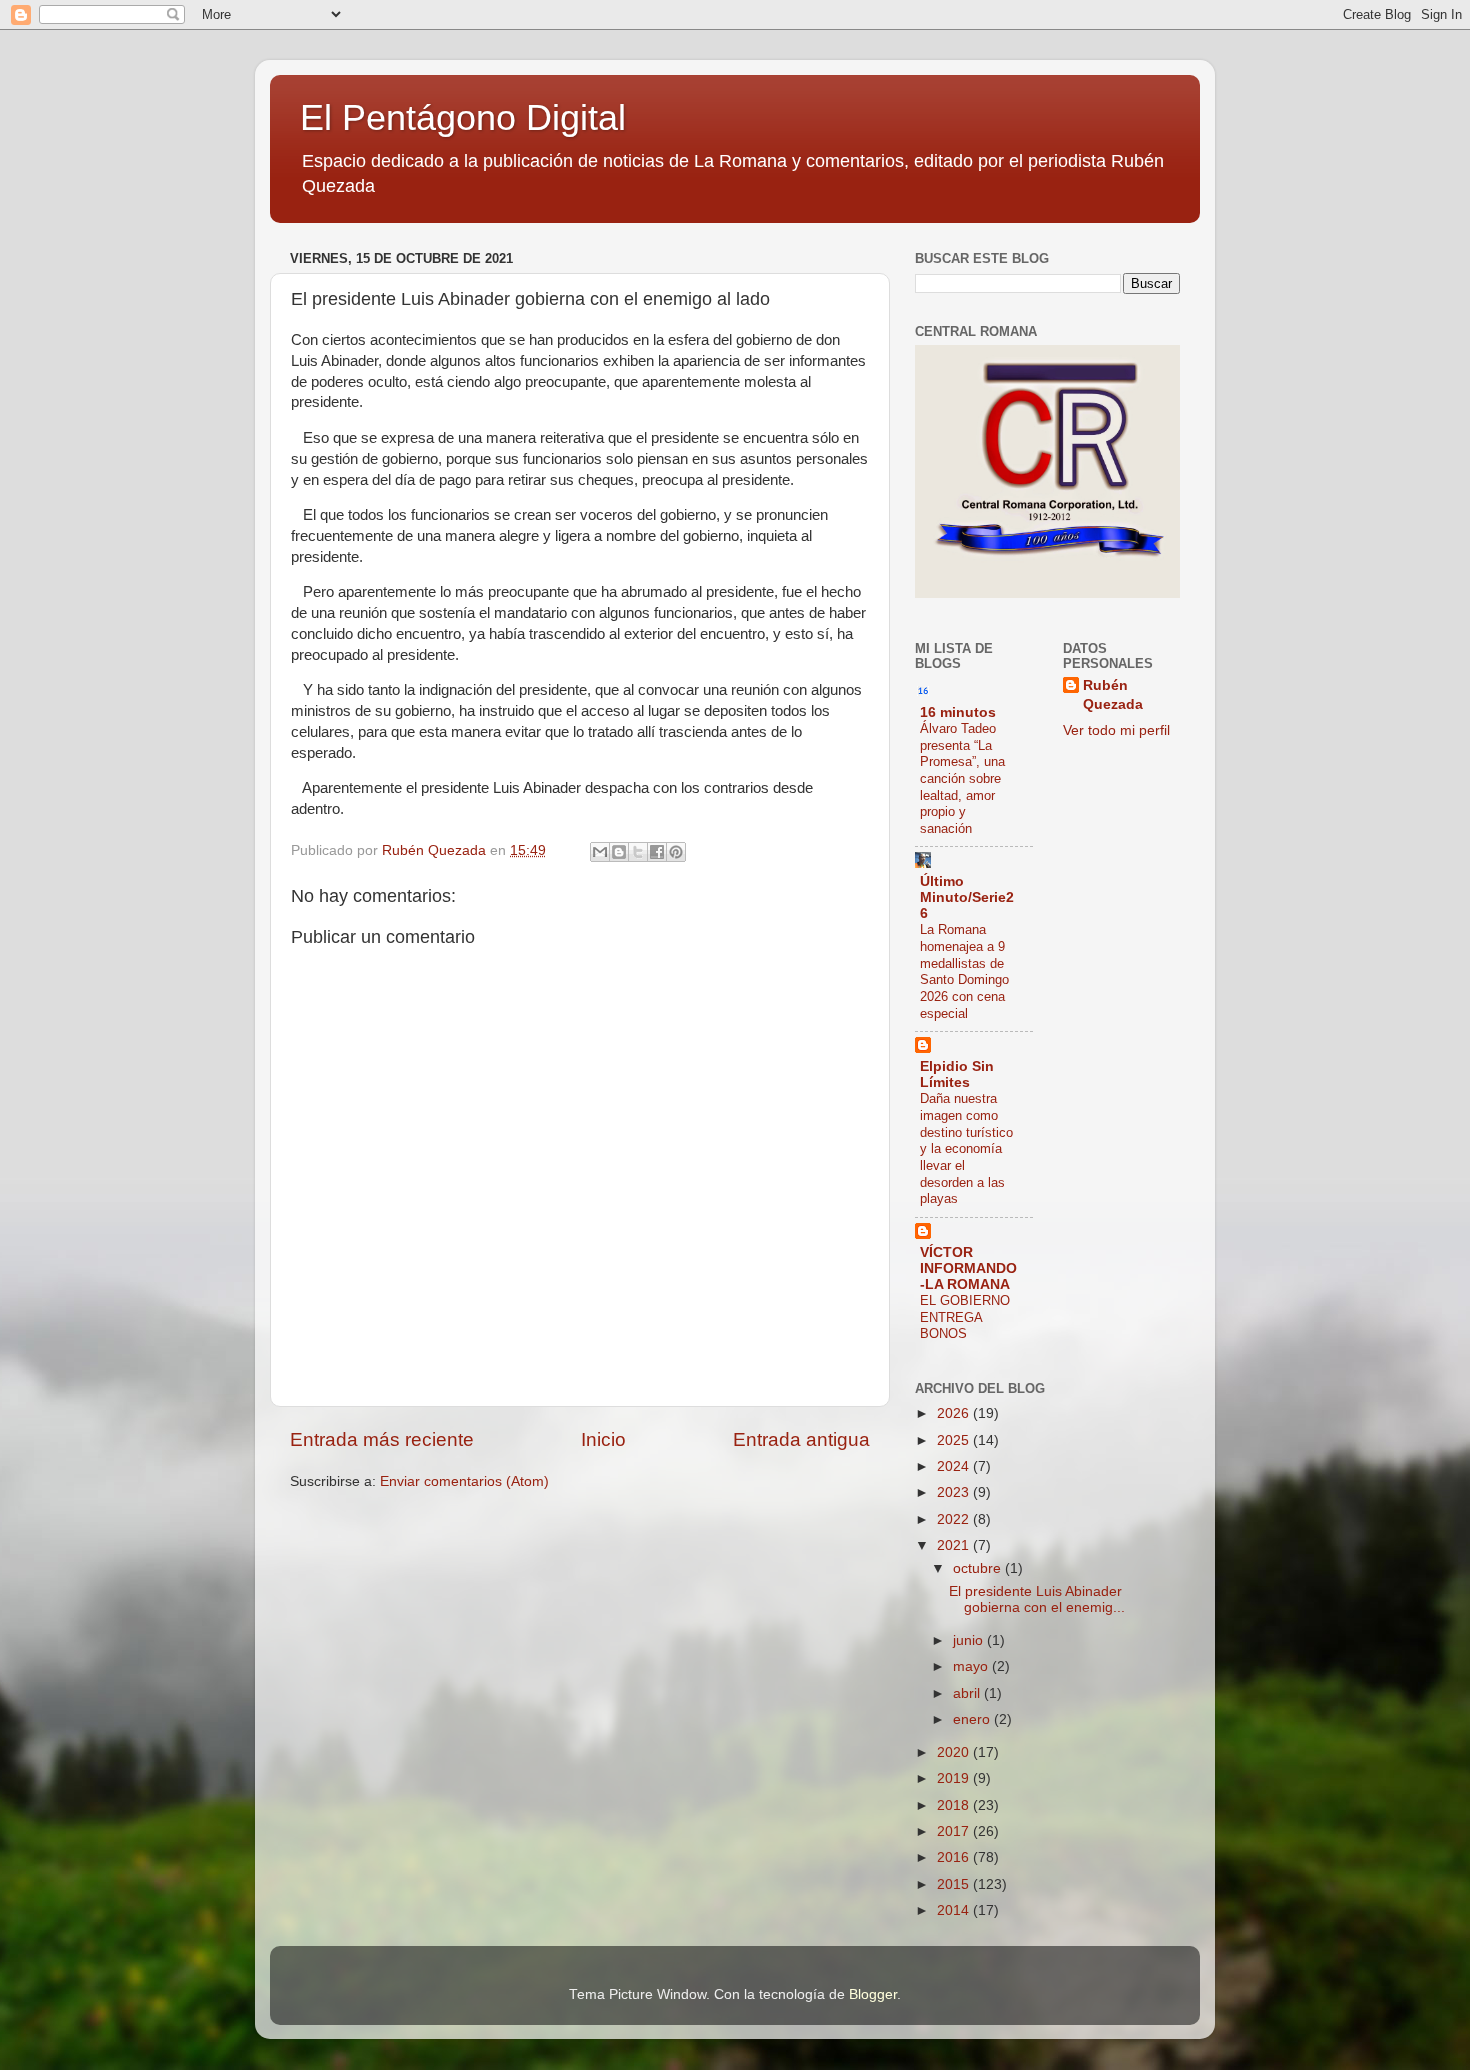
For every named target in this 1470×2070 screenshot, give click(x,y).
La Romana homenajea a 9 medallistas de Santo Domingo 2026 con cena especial (964, 971)
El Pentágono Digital (463, 117)
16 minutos (958, 712)
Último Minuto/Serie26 (967, 897)
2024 (955, 1466)
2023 (955, 1492)
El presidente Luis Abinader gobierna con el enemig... (1037, 1599)
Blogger (873, 1994)
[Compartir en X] (638, 852)
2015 (955, 1884)
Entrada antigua (801, 1439)
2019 (955, 1778)
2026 (955, 1413)
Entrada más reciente (382, 1439)
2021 (955, 1545)
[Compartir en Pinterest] (676, 852)
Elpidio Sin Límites (957, 1074)
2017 (955, 1831)
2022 (955, 1519)
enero (973, 1719)
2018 (955, 1805)
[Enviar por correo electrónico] (600, 852)
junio (970, 1640)
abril (968, 1693)
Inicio (603, 1439)
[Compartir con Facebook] (657, 852)
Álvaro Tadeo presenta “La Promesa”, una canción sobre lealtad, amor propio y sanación (962, 778)
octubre (979, 1568)
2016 (955, 1857)
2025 (955, 1440)
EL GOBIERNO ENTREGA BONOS (965, 1317)
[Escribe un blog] (619, 852)
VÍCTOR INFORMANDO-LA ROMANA (968, 1268)
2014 (955, 1910)
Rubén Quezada (1113, 695)
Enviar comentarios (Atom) (464, 1481)
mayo (972, 1666)
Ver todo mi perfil (1116, 730)
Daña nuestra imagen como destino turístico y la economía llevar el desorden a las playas (966, 1148)
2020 (955, 1752)
